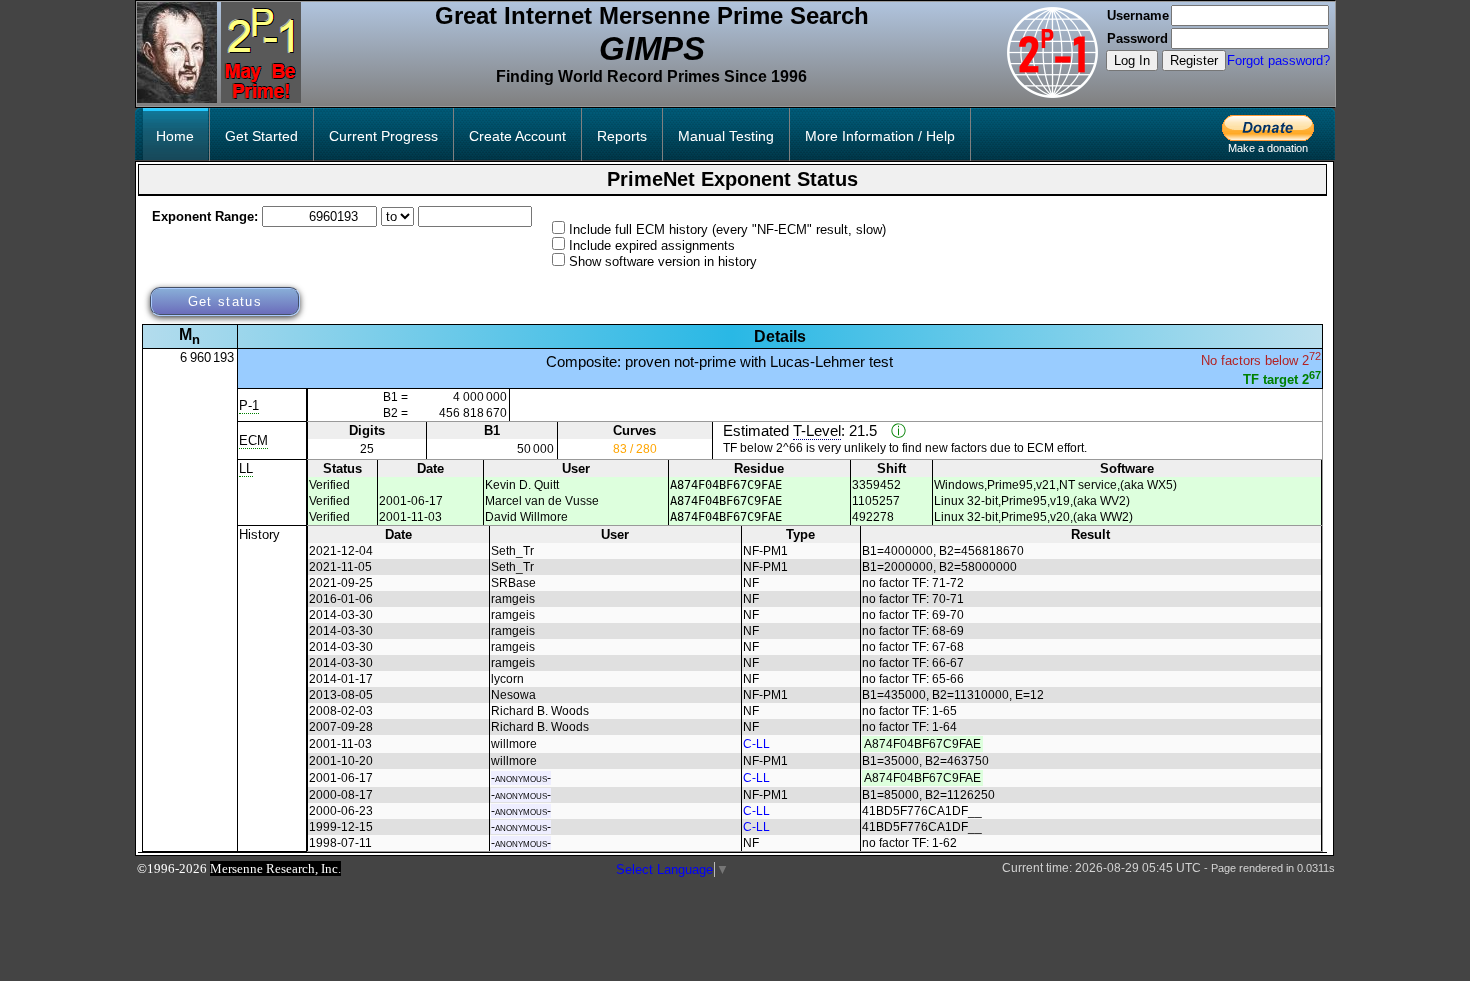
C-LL (756, 744)
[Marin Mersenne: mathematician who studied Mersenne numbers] (177, 98)
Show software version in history (663, 261)
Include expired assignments (652, 245)
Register (1194, 60)
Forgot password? (1278, 60)
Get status (225, 301)
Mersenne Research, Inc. (275, 868)
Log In (1132, 60)
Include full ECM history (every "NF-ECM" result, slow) (727, 229)
